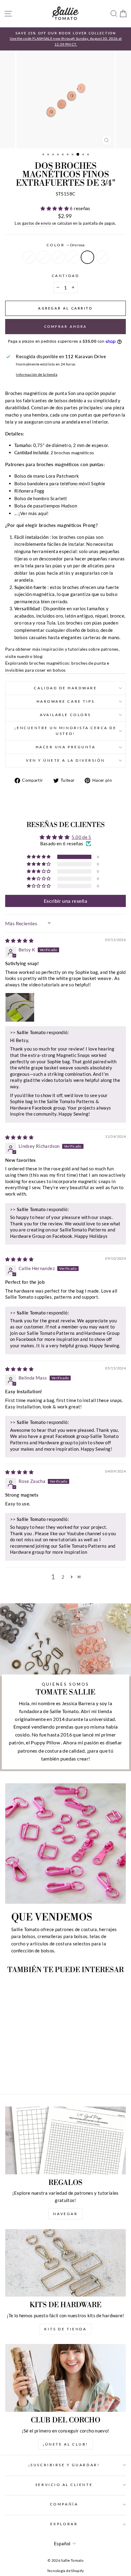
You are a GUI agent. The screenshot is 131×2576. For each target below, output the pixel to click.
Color (65, 245)
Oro (44, 257)
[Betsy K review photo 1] (20, 1007)
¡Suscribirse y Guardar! (64, 2465)
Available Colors (65, 715)
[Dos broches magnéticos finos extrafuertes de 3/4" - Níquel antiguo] (46, 2073)
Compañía (64, 2504)
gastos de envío (37, 223)
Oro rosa (87, 257)
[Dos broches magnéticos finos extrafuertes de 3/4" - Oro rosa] (39, 2073)
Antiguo (58, 257)
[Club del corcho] (65, 2378)
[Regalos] (65, 2140)
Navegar (65, 2214)
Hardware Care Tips (66, 701)
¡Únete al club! (65, 2444)
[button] (55, 208)
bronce (73, 257)
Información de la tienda (37, 374)
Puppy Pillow (45, 1742)
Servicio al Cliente (64, 2485)
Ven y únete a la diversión (65, 760)
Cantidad (65, 276)
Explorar (64, 2524)
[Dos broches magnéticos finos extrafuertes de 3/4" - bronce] (32, 2073)
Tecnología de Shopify (65, 2571)
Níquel (29, 257)
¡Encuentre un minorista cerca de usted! (65, 731)
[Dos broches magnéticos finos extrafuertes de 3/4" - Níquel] (11, 2073)
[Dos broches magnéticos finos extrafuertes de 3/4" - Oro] (18, 2073)
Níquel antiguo (102, 257)
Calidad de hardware (65, 688)
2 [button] (63, 1577)
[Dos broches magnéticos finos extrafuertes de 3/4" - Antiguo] (25, 2073)
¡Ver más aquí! (33, 513)
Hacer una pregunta (66, 747)
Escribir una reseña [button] (65, 901)
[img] (19, 940)
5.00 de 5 (81, 837)
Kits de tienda (65, 2329)
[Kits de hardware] (65, 2263)
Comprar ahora (66, 326)
